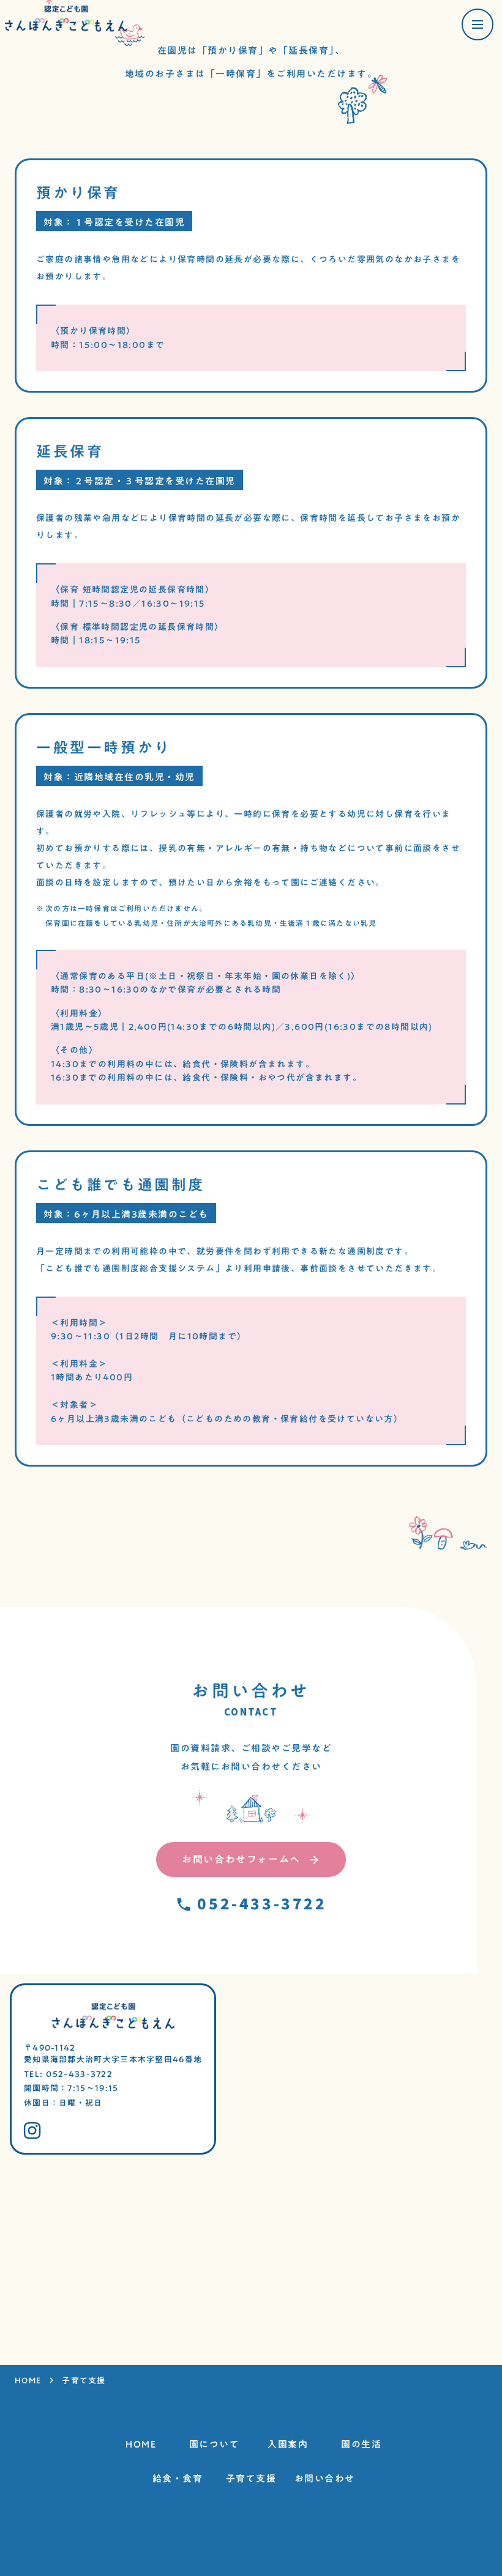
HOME (28, 2381)
